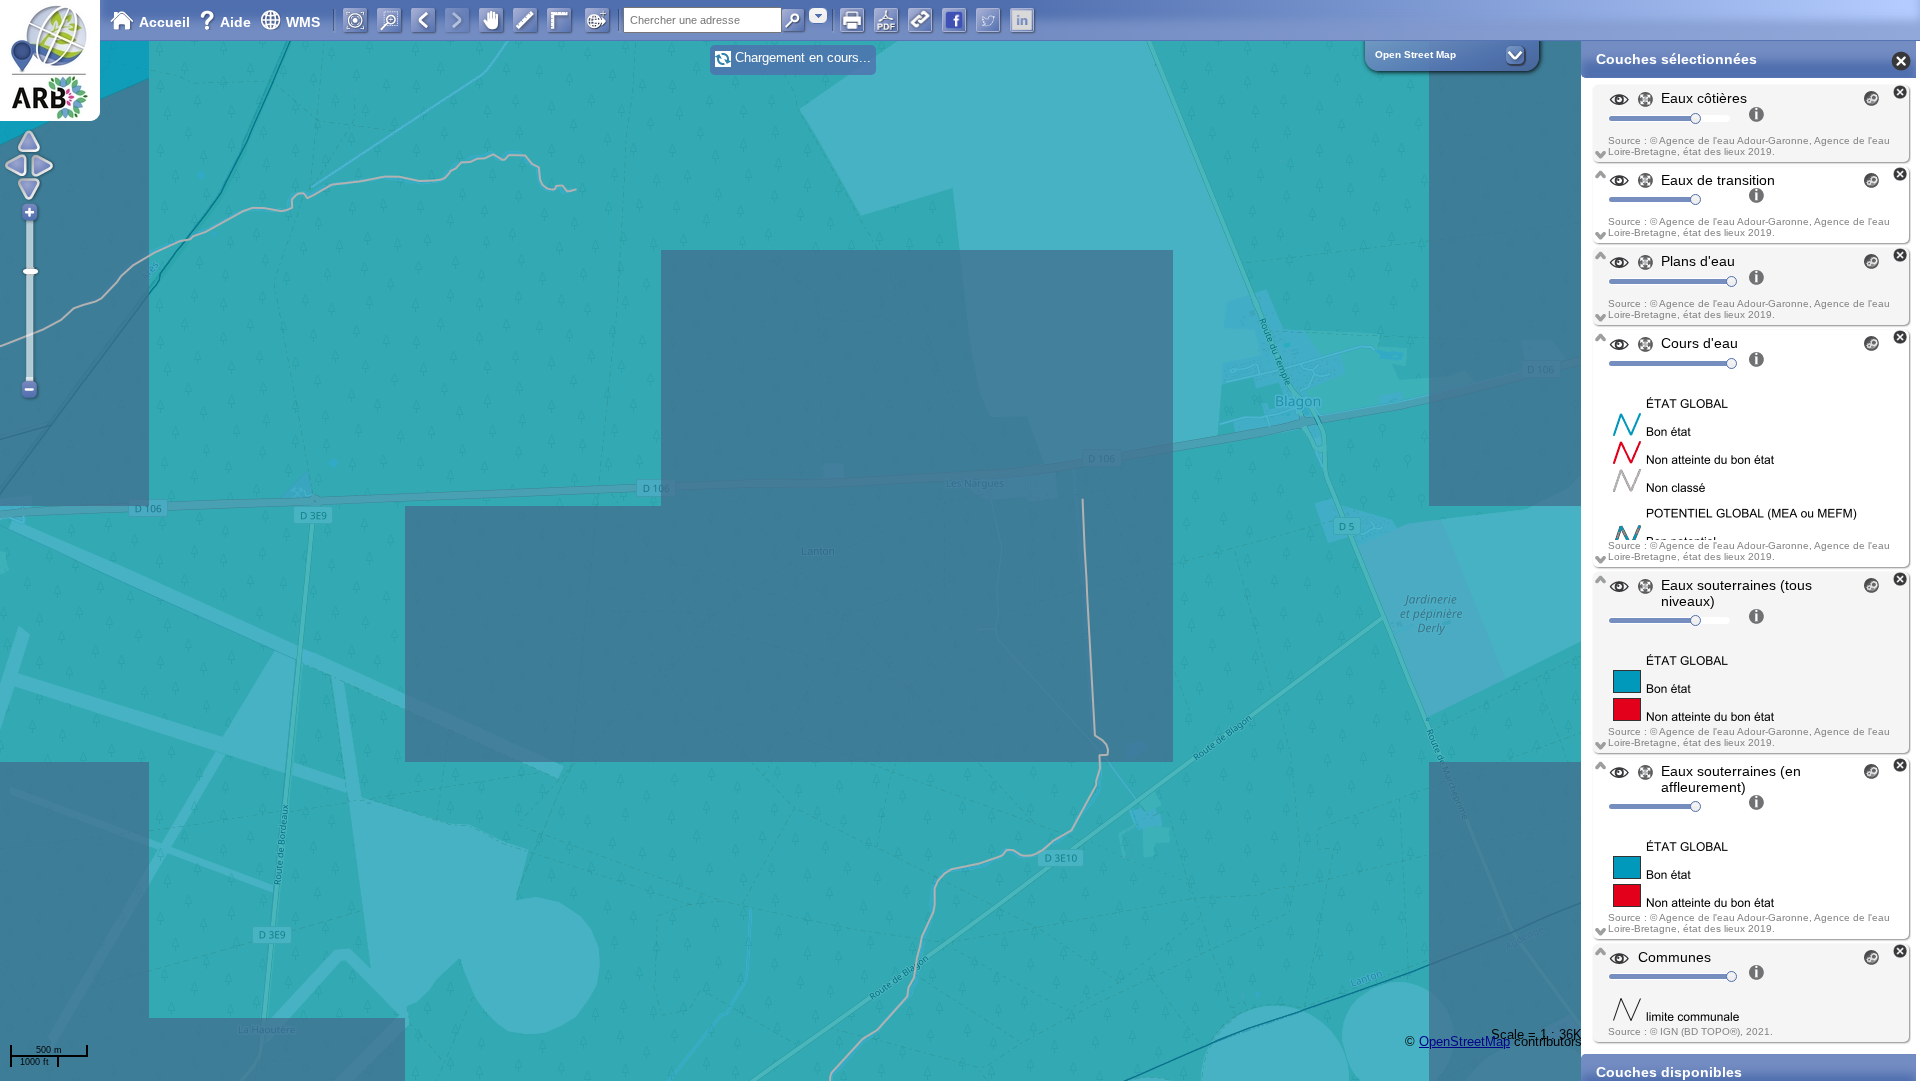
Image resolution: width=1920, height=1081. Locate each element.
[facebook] (954, 20)
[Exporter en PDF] (886, 20)
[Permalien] (920, 20)
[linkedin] (1022, 20)
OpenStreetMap (1464, 1041)
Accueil (164, 22)
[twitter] (988, 20)
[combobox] (818, 15)
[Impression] (852, 20)
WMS (303, 22)
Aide (227, 22)
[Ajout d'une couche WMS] (597, 20)
